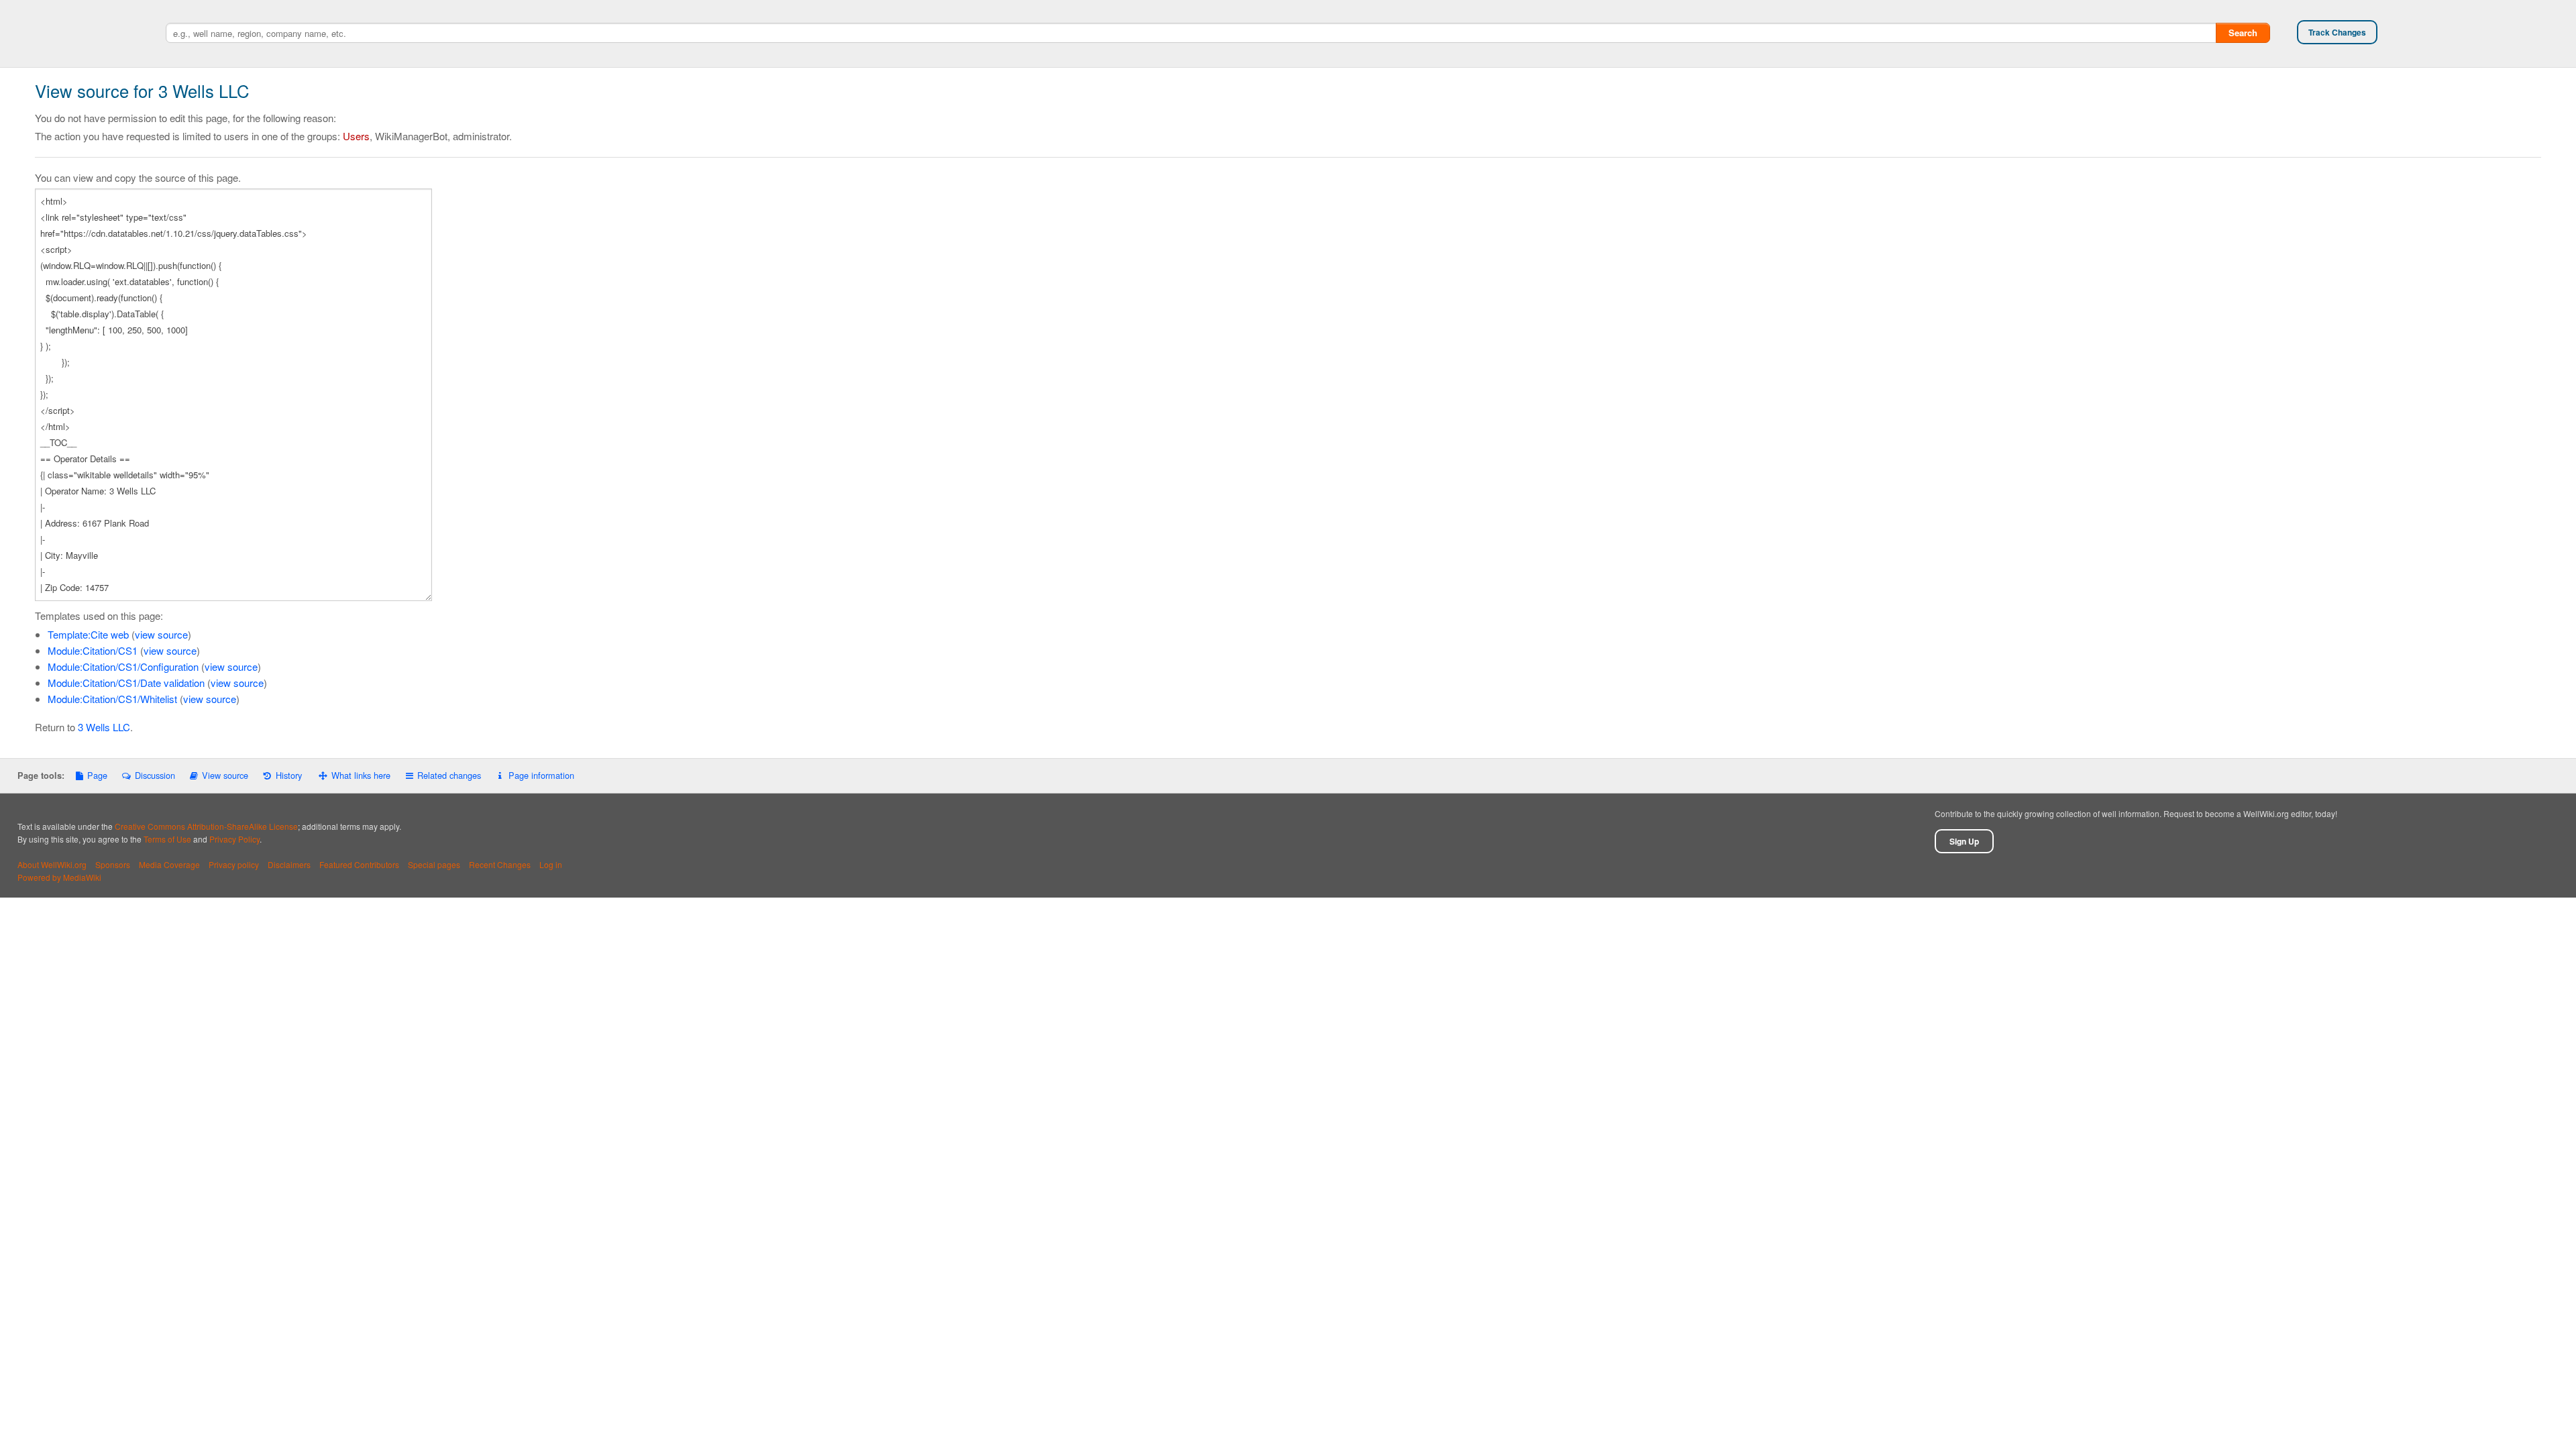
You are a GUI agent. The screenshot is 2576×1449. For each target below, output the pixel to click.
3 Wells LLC (104, 727)
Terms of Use (167, 839)
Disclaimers (289, 864)
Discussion (155, 775)
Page (97, 775)
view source (161, 634)
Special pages (434, 864)
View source (225, 775)
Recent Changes (500, 864)
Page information (541, 775)
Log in (551, 864)
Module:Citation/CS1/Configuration (123, 666)
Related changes (449, 775)
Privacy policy (234, 864)
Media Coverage (169, 864)
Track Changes (2337, 32)
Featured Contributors (359, 864)
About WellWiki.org (52, 864)
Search (2243, 33)
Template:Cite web (88, 634)
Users (356, 136)
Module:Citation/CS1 (93, 650)
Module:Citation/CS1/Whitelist (112, 699)
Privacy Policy (234, 839)
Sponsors (113, 864)
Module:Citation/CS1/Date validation (126, 683)
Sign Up (1964, 841)
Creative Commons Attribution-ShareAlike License (206, 826)
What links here (361, 775)
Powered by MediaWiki (59, 877)
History (288, 775)
